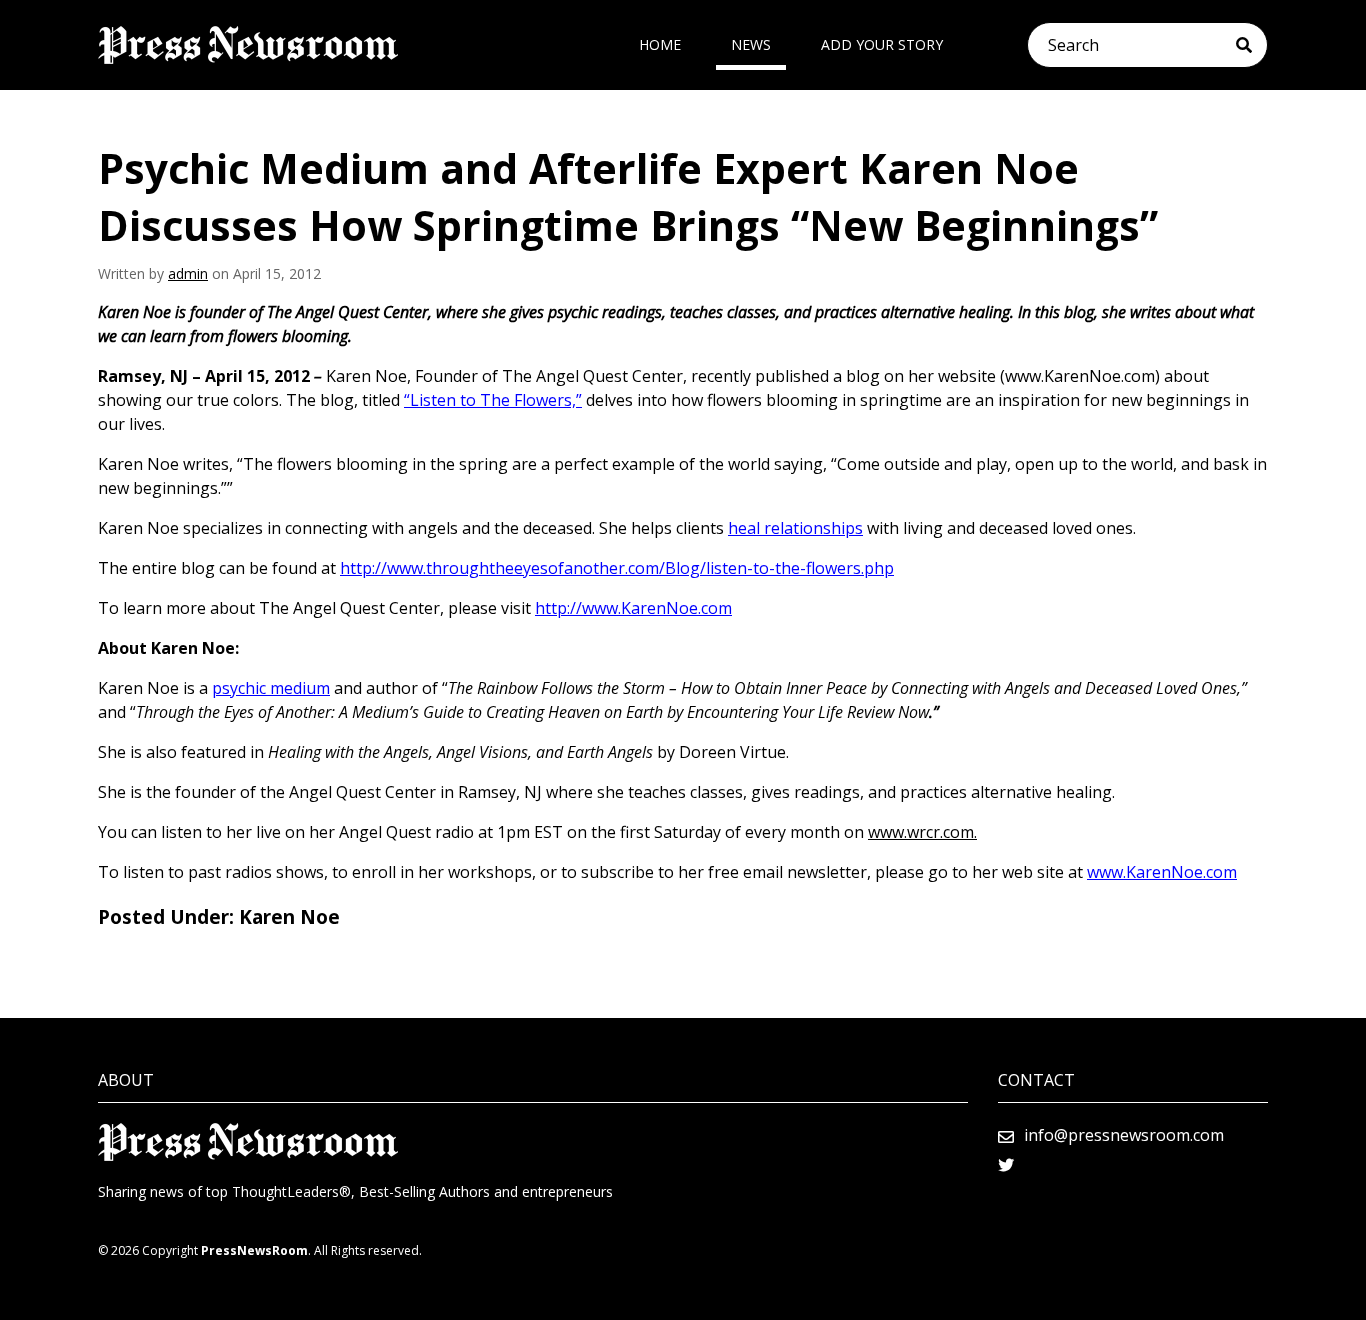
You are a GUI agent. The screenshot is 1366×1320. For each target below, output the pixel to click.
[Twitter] (1006, 1165)
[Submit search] (1251, 45)
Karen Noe (289, 917)
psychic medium (271, 688)
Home (660, 44)
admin (188, 273)
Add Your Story (882, 44)
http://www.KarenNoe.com (633, 608)
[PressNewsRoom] (248, 45)
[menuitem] (660, 45)
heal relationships (795, 528)
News (751, 44)
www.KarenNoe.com (1162, 872)
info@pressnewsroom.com (1124, 1135)
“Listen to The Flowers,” (493, 400)
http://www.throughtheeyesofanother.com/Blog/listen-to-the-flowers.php (617, 568)
